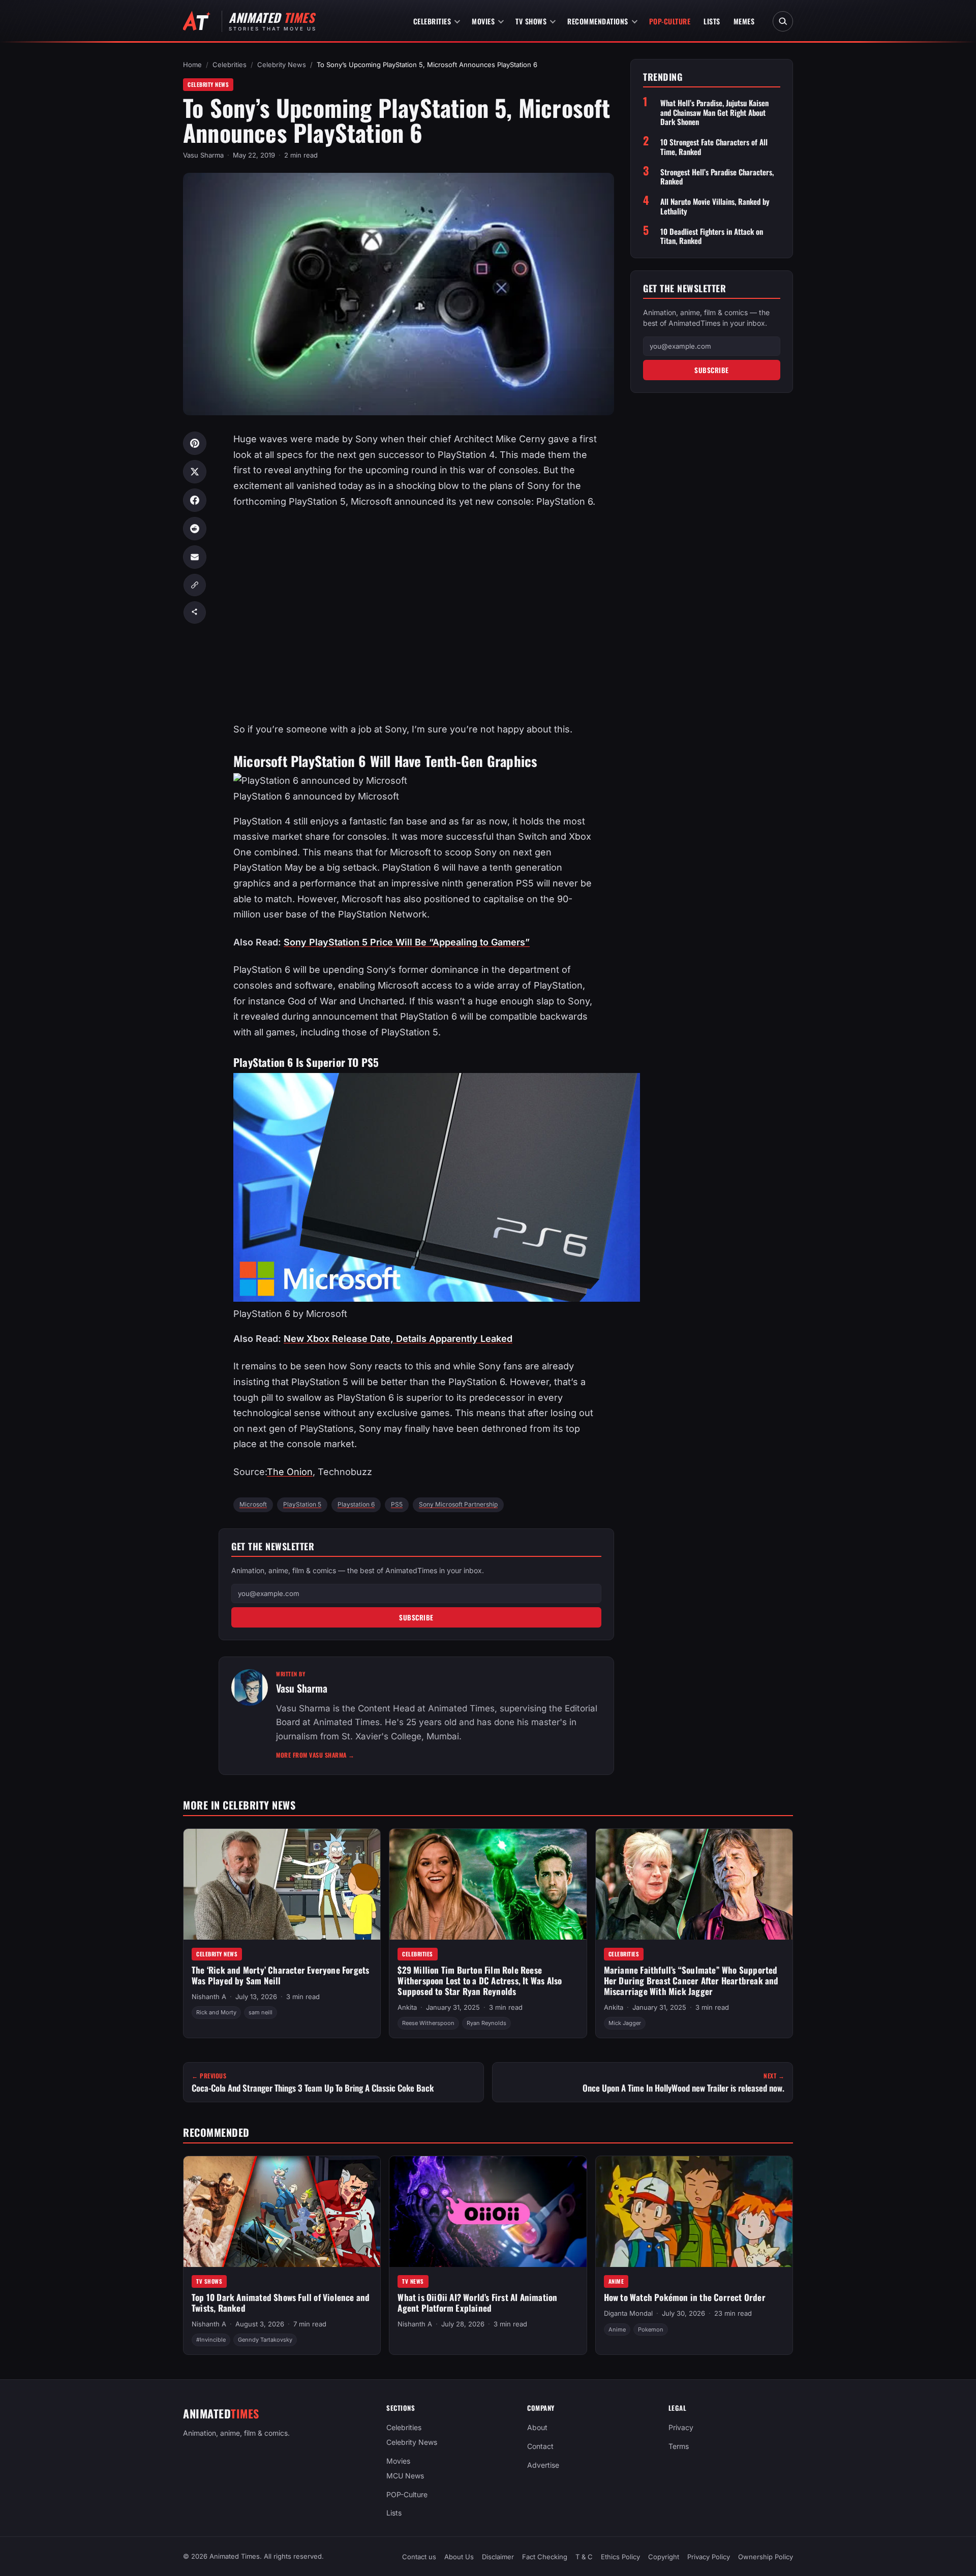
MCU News (405, 2476)
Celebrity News (282, 65)
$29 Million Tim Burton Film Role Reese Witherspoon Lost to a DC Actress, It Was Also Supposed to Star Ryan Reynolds (480, 1980)
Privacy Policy (709, 2557)
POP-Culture (670, 21)
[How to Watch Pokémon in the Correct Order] (694, 2212)
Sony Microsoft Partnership (458, 1504)
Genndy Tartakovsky (265, 2340)
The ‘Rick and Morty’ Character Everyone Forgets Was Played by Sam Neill (280, 1975)
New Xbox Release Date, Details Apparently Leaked (398, 1339)
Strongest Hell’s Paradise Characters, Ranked (717, 176)
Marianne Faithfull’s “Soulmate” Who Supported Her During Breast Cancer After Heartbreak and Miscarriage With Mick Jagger (691, 1980)
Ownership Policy (766, 2557)
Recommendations (598, 21)
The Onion (290, 1472)
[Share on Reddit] (195, 529)
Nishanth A (209, 1997)
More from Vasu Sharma (315, 1755)
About (537, 2427)
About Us (459, 2557)
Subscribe (416, 1617)
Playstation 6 (356, 1504)
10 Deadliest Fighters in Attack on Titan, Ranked (712, 236)
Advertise (543, 2465)
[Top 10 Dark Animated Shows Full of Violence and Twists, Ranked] (282, 2212)
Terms (679, 2446)
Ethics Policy (620, 2557)
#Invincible (211, 2340)
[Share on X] (195, 472)
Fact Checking (545, 2557)
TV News (413, 2281)
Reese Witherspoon (428, 2023)
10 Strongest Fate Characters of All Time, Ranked (714, 147)
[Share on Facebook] (195, 500)
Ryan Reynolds (486, 2023)
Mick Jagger (625, 2023)
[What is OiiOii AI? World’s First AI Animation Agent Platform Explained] (488, 2212)
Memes (744, 21)
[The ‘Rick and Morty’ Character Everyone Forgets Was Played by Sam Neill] (282, 1884)
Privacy (681, 2427)
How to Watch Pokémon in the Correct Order (685, 2297)
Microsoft (253, 1504)
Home (192, 65)
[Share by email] (195, 557)
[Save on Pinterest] (195, 443)
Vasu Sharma (203, 155)
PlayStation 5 (302, 1504)
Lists (712, 21)
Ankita (407, 2007)
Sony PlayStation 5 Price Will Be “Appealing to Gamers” (407, 942)
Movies (483, 21)
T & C (584, 2557)
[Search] (783, 21)
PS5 (397, 1504)
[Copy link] (195, 585)
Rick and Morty (216, 2012)
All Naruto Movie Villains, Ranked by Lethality (715, 206)
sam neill (261, 2012)
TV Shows (531, 21)
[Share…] (195, 612)
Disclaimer (498, 2557)
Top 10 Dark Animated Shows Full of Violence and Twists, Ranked (281, 2303)
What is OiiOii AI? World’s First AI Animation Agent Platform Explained (477, 2303)
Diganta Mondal (628, 2314)
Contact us (419, 2557)
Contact (540, 2446)
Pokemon (651, 2329)
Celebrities (432, 21)
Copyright (664, 2557)
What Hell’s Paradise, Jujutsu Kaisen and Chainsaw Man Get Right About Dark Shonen (714, 112)
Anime (616, 2281)
